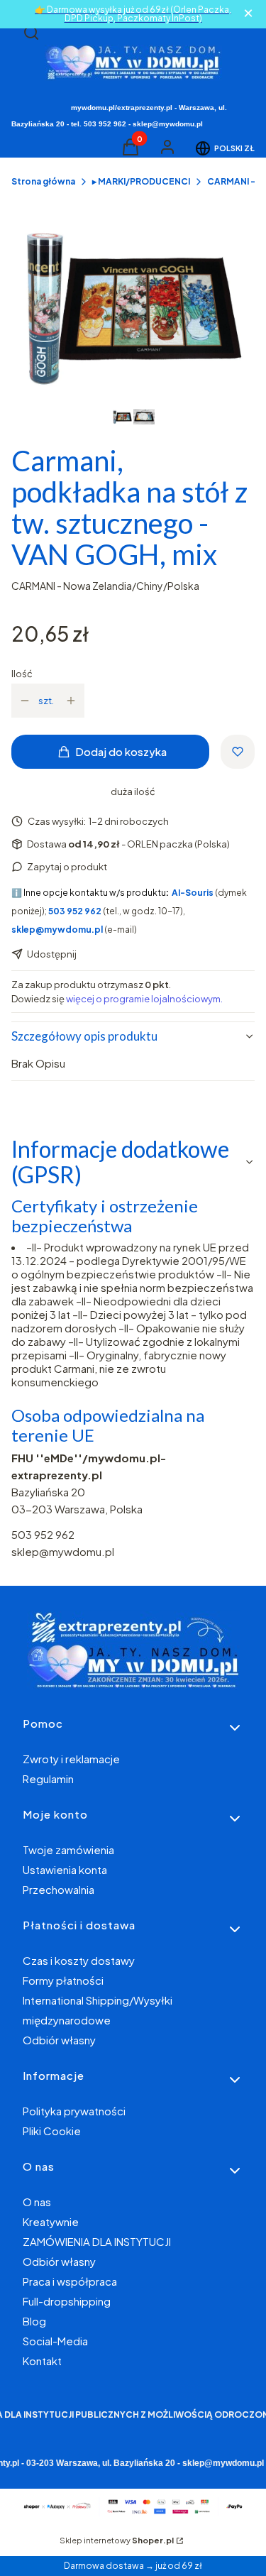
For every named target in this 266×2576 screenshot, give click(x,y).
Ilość (22, 674)
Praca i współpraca (70, 2281)
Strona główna (43, 181)
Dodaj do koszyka (121, 751)
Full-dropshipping (67, 2301)
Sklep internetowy (117, 2540)
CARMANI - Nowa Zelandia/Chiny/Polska (105, 586)
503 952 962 (43, 1534)
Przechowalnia (59, 1889)
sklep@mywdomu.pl (63, 1551)
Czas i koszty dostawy (79, 1960)
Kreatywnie (51, 2221)
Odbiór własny (59, 2040)
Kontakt (42, 2361)
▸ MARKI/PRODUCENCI (141, 181)
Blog (34, 2321)
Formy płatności (63, 1980)
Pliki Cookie (52, 2131)
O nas (37, 2202)
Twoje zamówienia (68, 1849)
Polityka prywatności (74, 2111)
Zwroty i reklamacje (71, 1759)
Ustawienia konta (65, 1869)
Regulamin (48, 1778)
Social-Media (55, 2341)
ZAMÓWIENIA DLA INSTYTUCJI (97, 2241)
